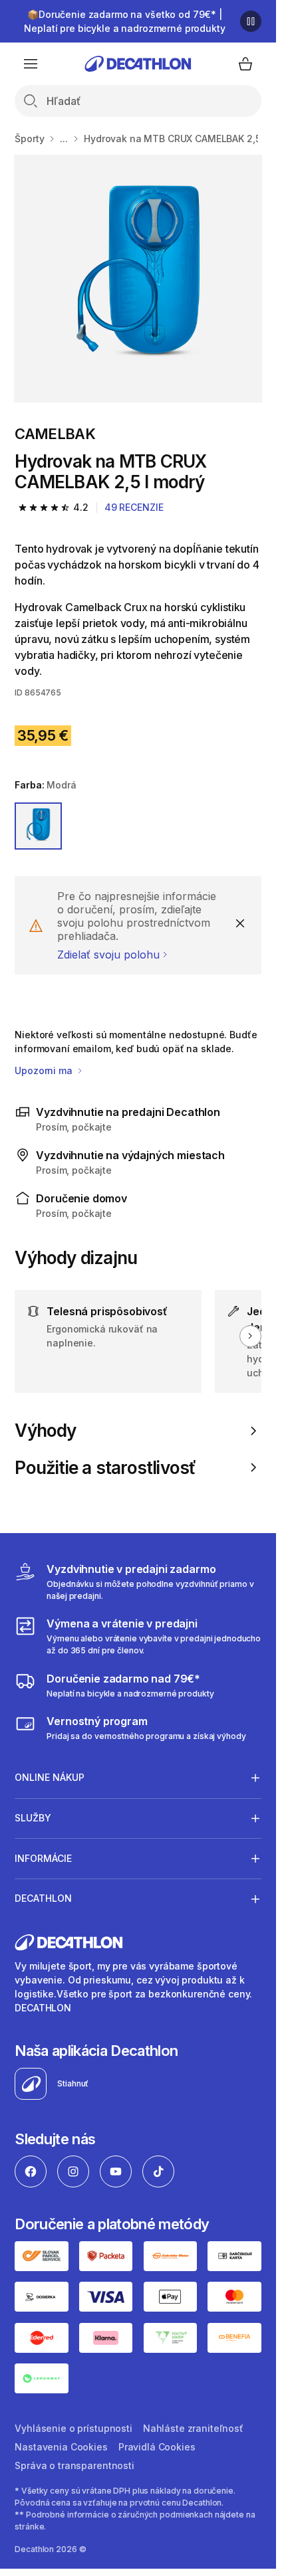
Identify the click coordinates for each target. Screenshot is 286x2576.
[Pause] (251, 21)
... (64, 138)
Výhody (45, 1430)
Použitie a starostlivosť (105, 1468)
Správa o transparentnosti (74, 2465)
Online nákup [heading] (50, 1777)
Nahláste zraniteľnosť (193, 2428)
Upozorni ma (45, 1070)
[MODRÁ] (38, 826)
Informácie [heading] (43, 1858)
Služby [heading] (33, 1818)
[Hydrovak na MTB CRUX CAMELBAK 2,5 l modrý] (138, 279)
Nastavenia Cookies (61, 2447)
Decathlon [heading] (43, 1898)
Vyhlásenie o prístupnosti (73, 2428)
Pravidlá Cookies (157, 2447)
